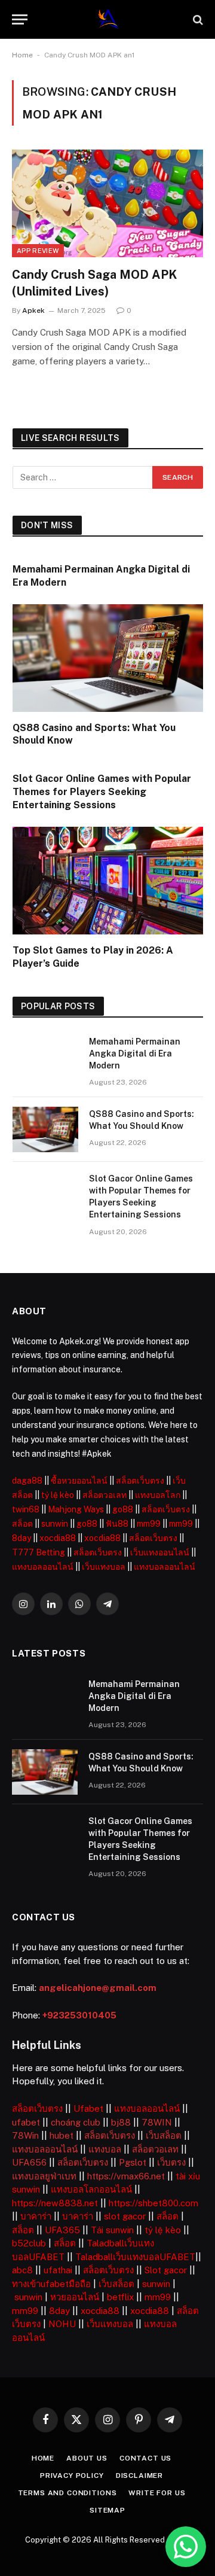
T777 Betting (39, 1552)
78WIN (157, 2122)
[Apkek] (108, 19)
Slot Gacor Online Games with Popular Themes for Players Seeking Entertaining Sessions (102, 792)
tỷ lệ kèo (58, 1495)
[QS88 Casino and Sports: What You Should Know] (108, 658)
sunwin (55, 1524)
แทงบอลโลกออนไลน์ (91, 2189)
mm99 (149, 1524)
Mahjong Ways (76, 1509)
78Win (25, 2135)
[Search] (197, 19)
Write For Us (157, 2493)
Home (22, 55)
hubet (62, 2135)
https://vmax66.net (126, 2176)
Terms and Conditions (67, 2493)
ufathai (58, 2270)
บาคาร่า (36, 2216)
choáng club (76, 2122)
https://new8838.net (55, 2203)
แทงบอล (105, 2149)
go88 (123, 1509)
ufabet (26, 2122)
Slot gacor (166, 2270)
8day (21, 1538)
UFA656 (29, 2162)
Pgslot (133, 2162)
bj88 (121, 2122)
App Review (38, 251)
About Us (87, 2458)
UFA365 (62, 2230)
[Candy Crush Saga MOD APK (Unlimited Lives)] (107, 203)
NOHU (62, 2324)
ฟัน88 (117, 1524)
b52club (29, 2243)
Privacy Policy (72, 2475)
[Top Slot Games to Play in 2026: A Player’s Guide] (108, 880)
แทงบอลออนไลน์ (43, 1567)
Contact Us (145, 2458)
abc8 (22, 2270)
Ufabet (88, 2108)
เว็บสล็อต (164, 2135)
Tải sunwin (112, 2230)
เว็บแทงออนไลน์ (160, 1552)
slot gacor (125, 2216)
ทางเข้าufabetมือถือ (51, 2284)
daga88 (27, 1481)
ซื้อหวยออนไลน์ (79, 1481)
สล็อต (22, 1524)
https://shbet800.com (153, 2203)
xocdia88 (58, 1538)
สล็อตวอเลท (105, 1495)
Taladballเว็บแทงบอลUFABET (135, 2257)
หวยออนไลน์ (75, 2297)
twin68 (26, 1509)
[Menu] (20, 19)
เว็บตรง (171, 2162)
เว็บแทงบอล (104, 1567)
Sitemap (107, 2510)
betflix (120, 2297)
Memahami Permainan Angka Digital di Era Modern (135, 1053)
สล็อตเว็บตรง (140, 1481)
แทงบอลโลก (158, 1495)
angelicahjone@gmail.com (98, 1988)
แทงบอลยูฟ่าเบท (44, 2176)
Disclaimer (139, 2475)
